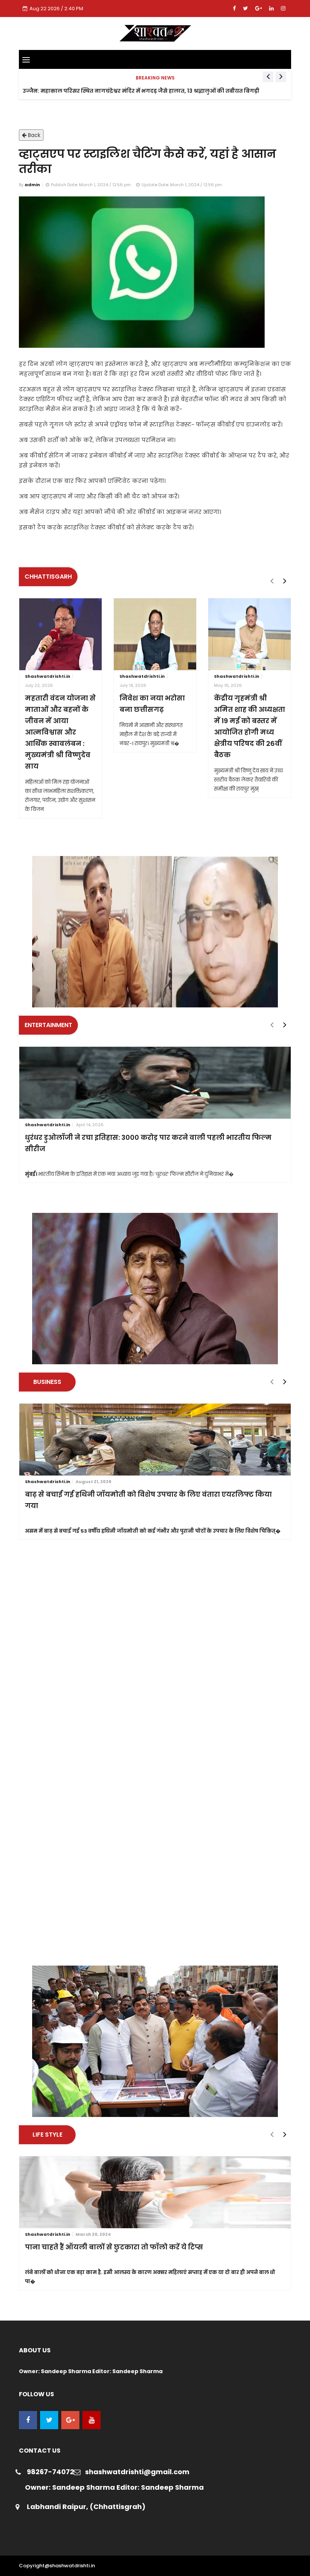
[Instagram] (283, 8)
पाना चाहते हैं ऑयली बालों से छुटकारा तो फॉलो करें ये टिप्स (114, 2247)
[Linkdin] (272, 8)
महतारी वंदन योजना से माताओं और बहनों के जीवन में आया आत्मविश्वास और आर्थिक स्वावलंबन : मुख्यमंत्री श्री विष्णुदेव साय (60, 732)
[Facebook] (235, 8)
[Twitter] (246, 8)
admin (32, 185)
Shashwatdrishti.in (48, 676)
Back (33, 135)
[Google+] (259, 8)
